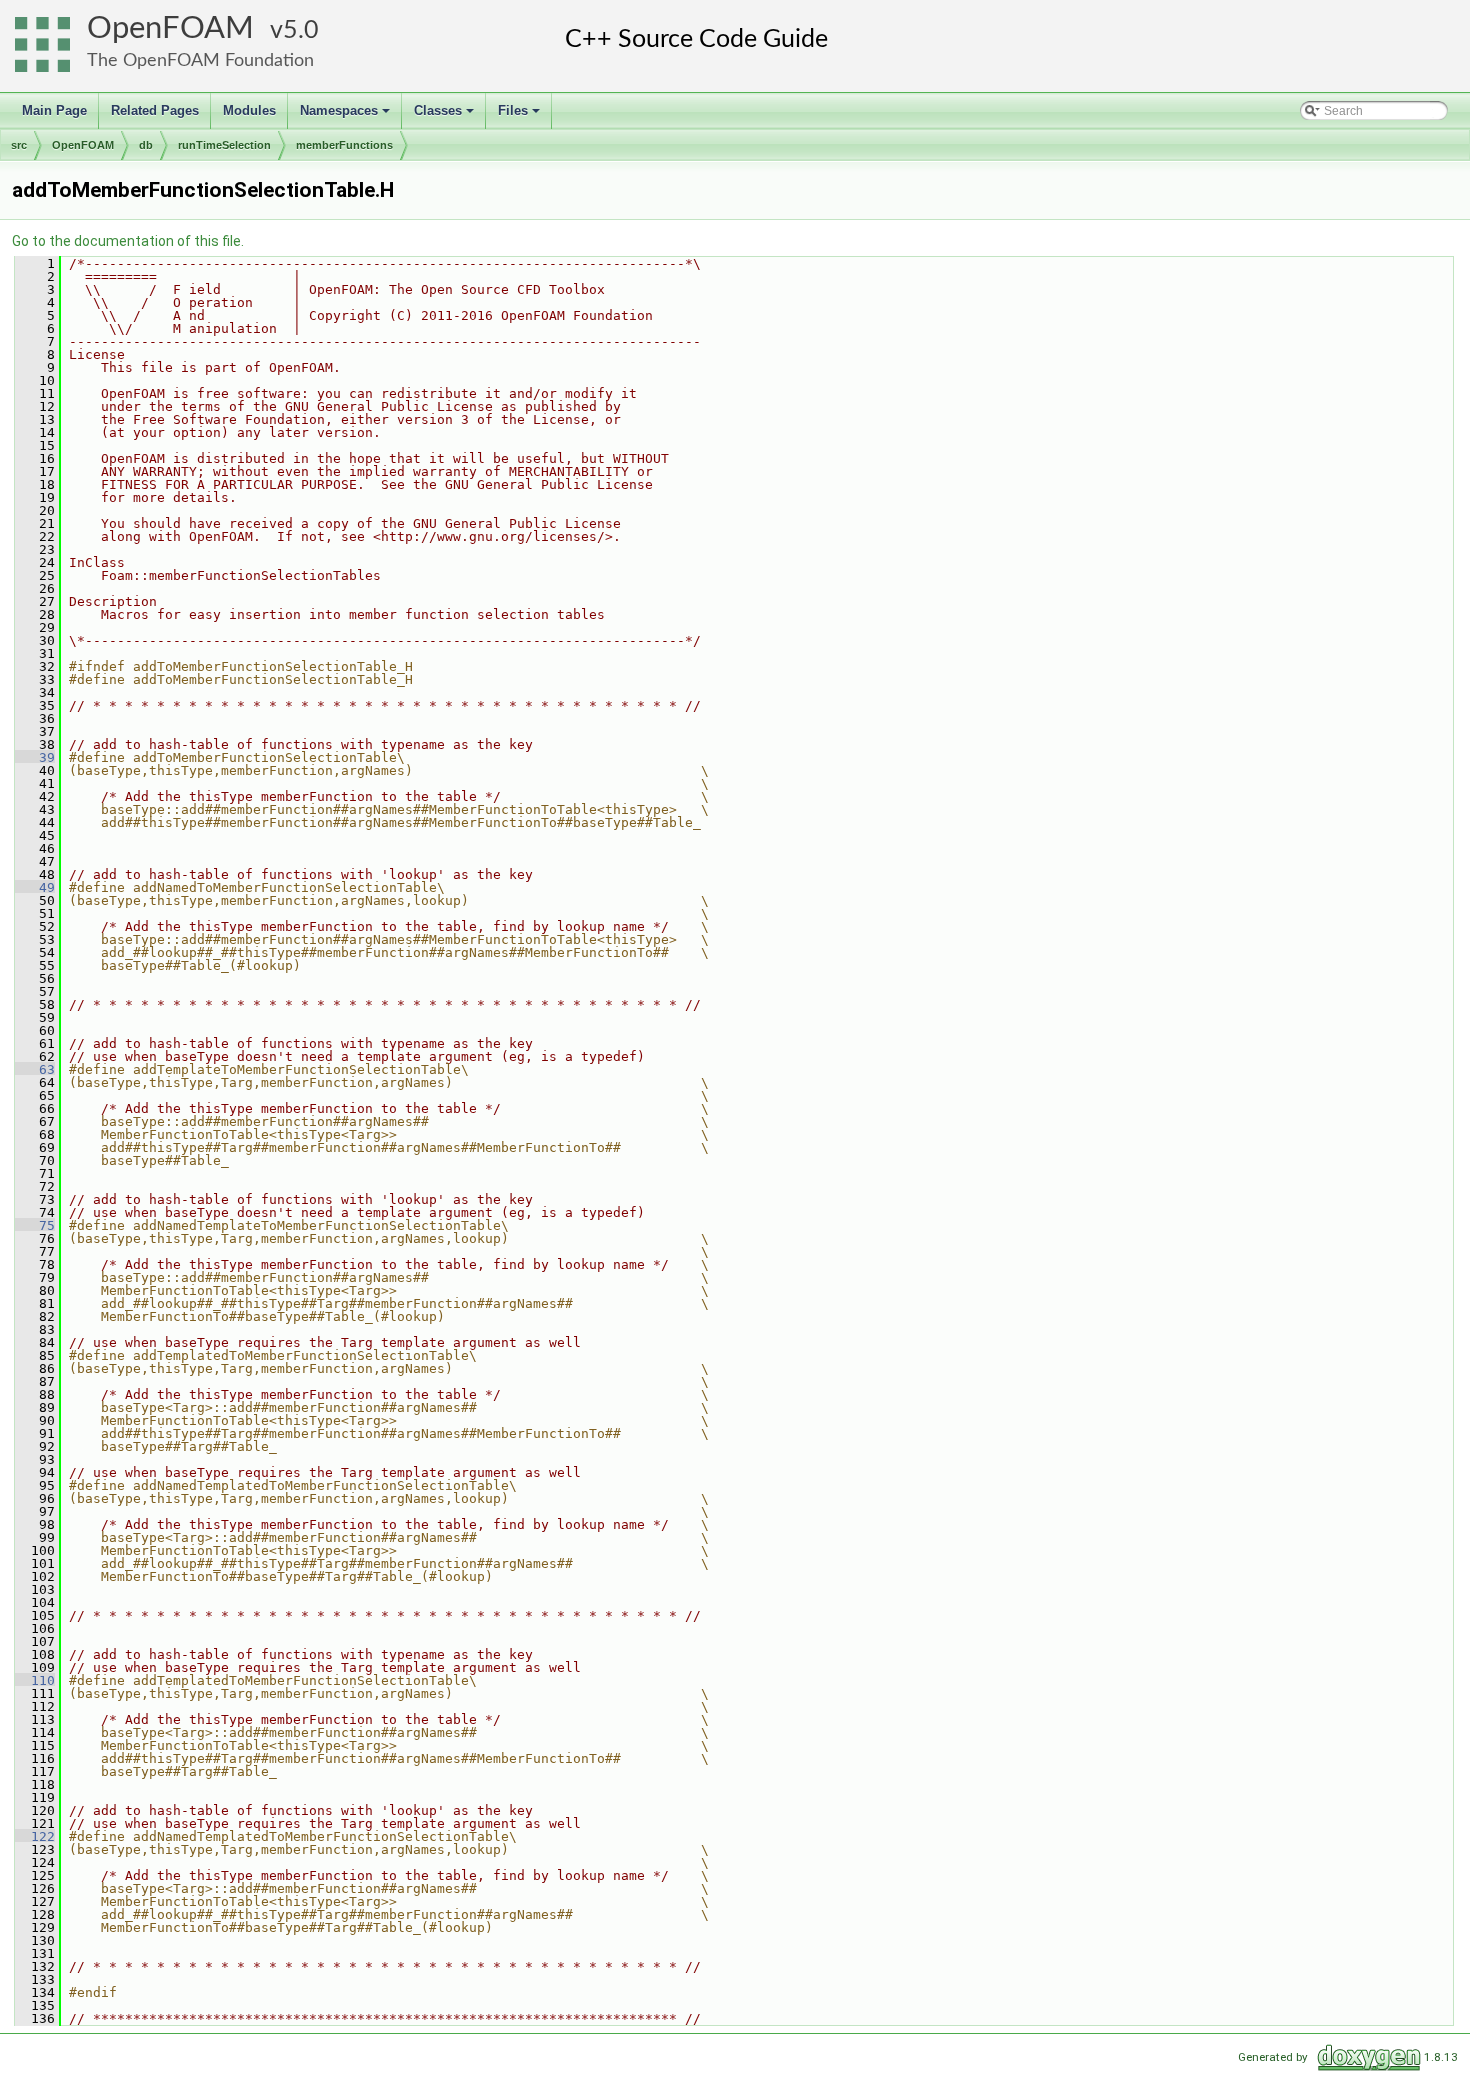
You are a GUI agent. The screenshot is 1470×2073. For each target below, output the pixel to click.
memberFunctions (344, 145)
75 (35, 1225)
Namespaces (346, 116)
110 (35, 1680)
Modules (249, 110)
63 (35, 1069)
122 (35, 1836)
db (146, 145)
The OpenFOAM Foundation (200, 60)
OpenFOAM (170, 28)
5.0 (301, 30)
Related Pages (155, 110)
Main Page (54, 110)
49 (35, 887)
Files (520, 116)
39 (35, 757)
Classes (445, 116)
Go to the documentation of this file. (128, 241)
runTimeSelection (224, 145)
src (19, 145)
